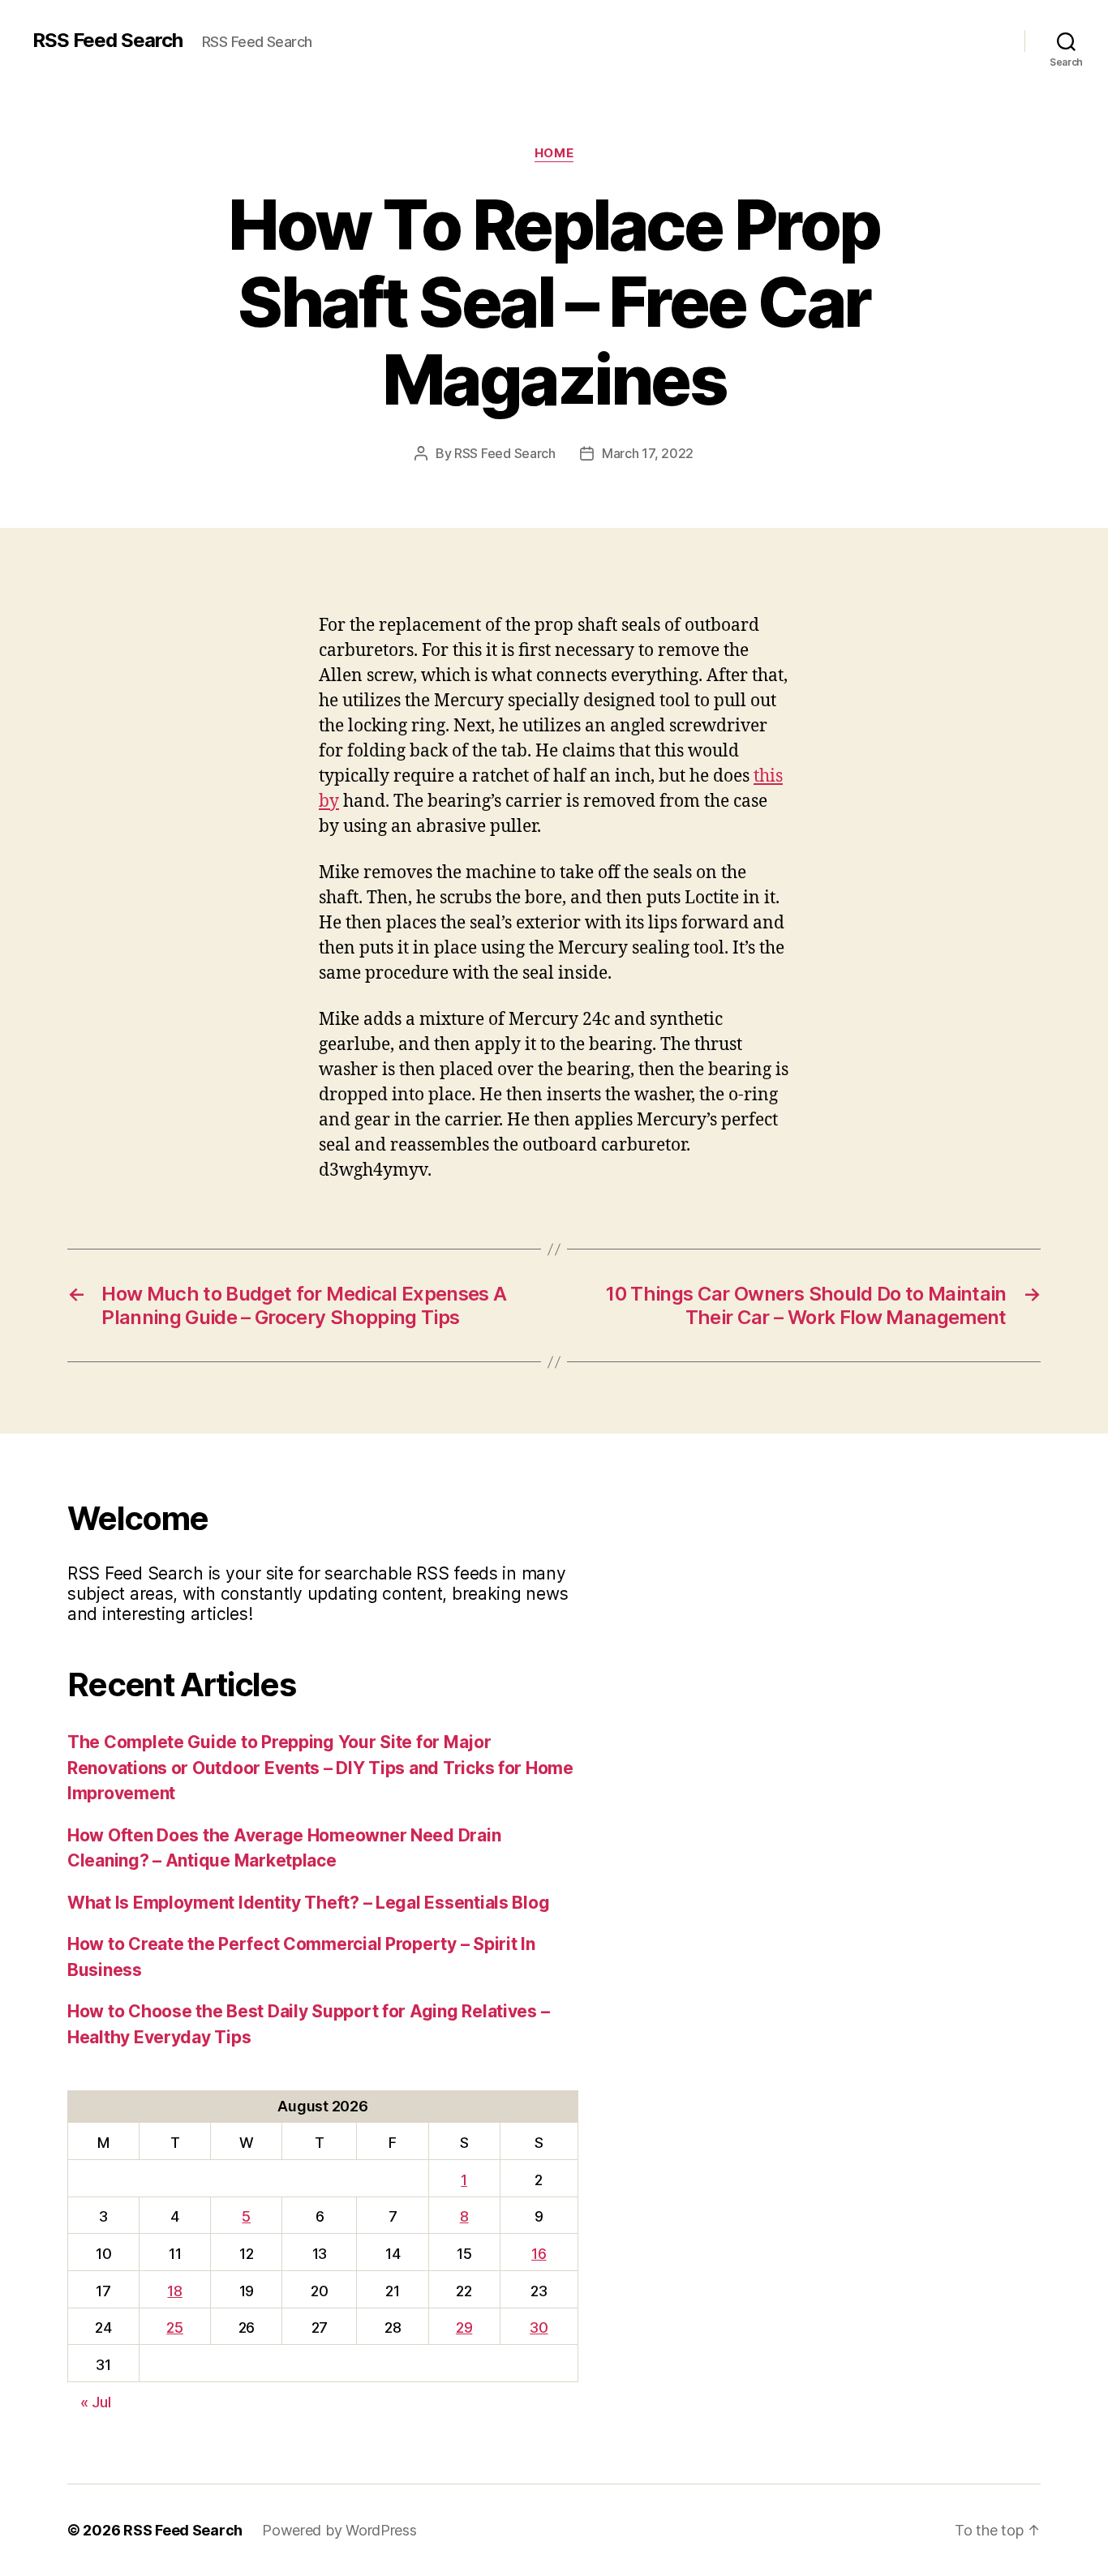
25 (174, 2327)
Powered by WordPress (339, 2530)
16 (539, 2254)
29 (464, 2327)
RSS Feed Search (107, 41)
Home (554, 153)
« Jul (96, 2402)
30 (539, 2327)
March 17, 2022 (648, 453)
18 (174, 2291)
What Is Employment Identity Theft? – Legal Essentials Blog (308, 1903)
